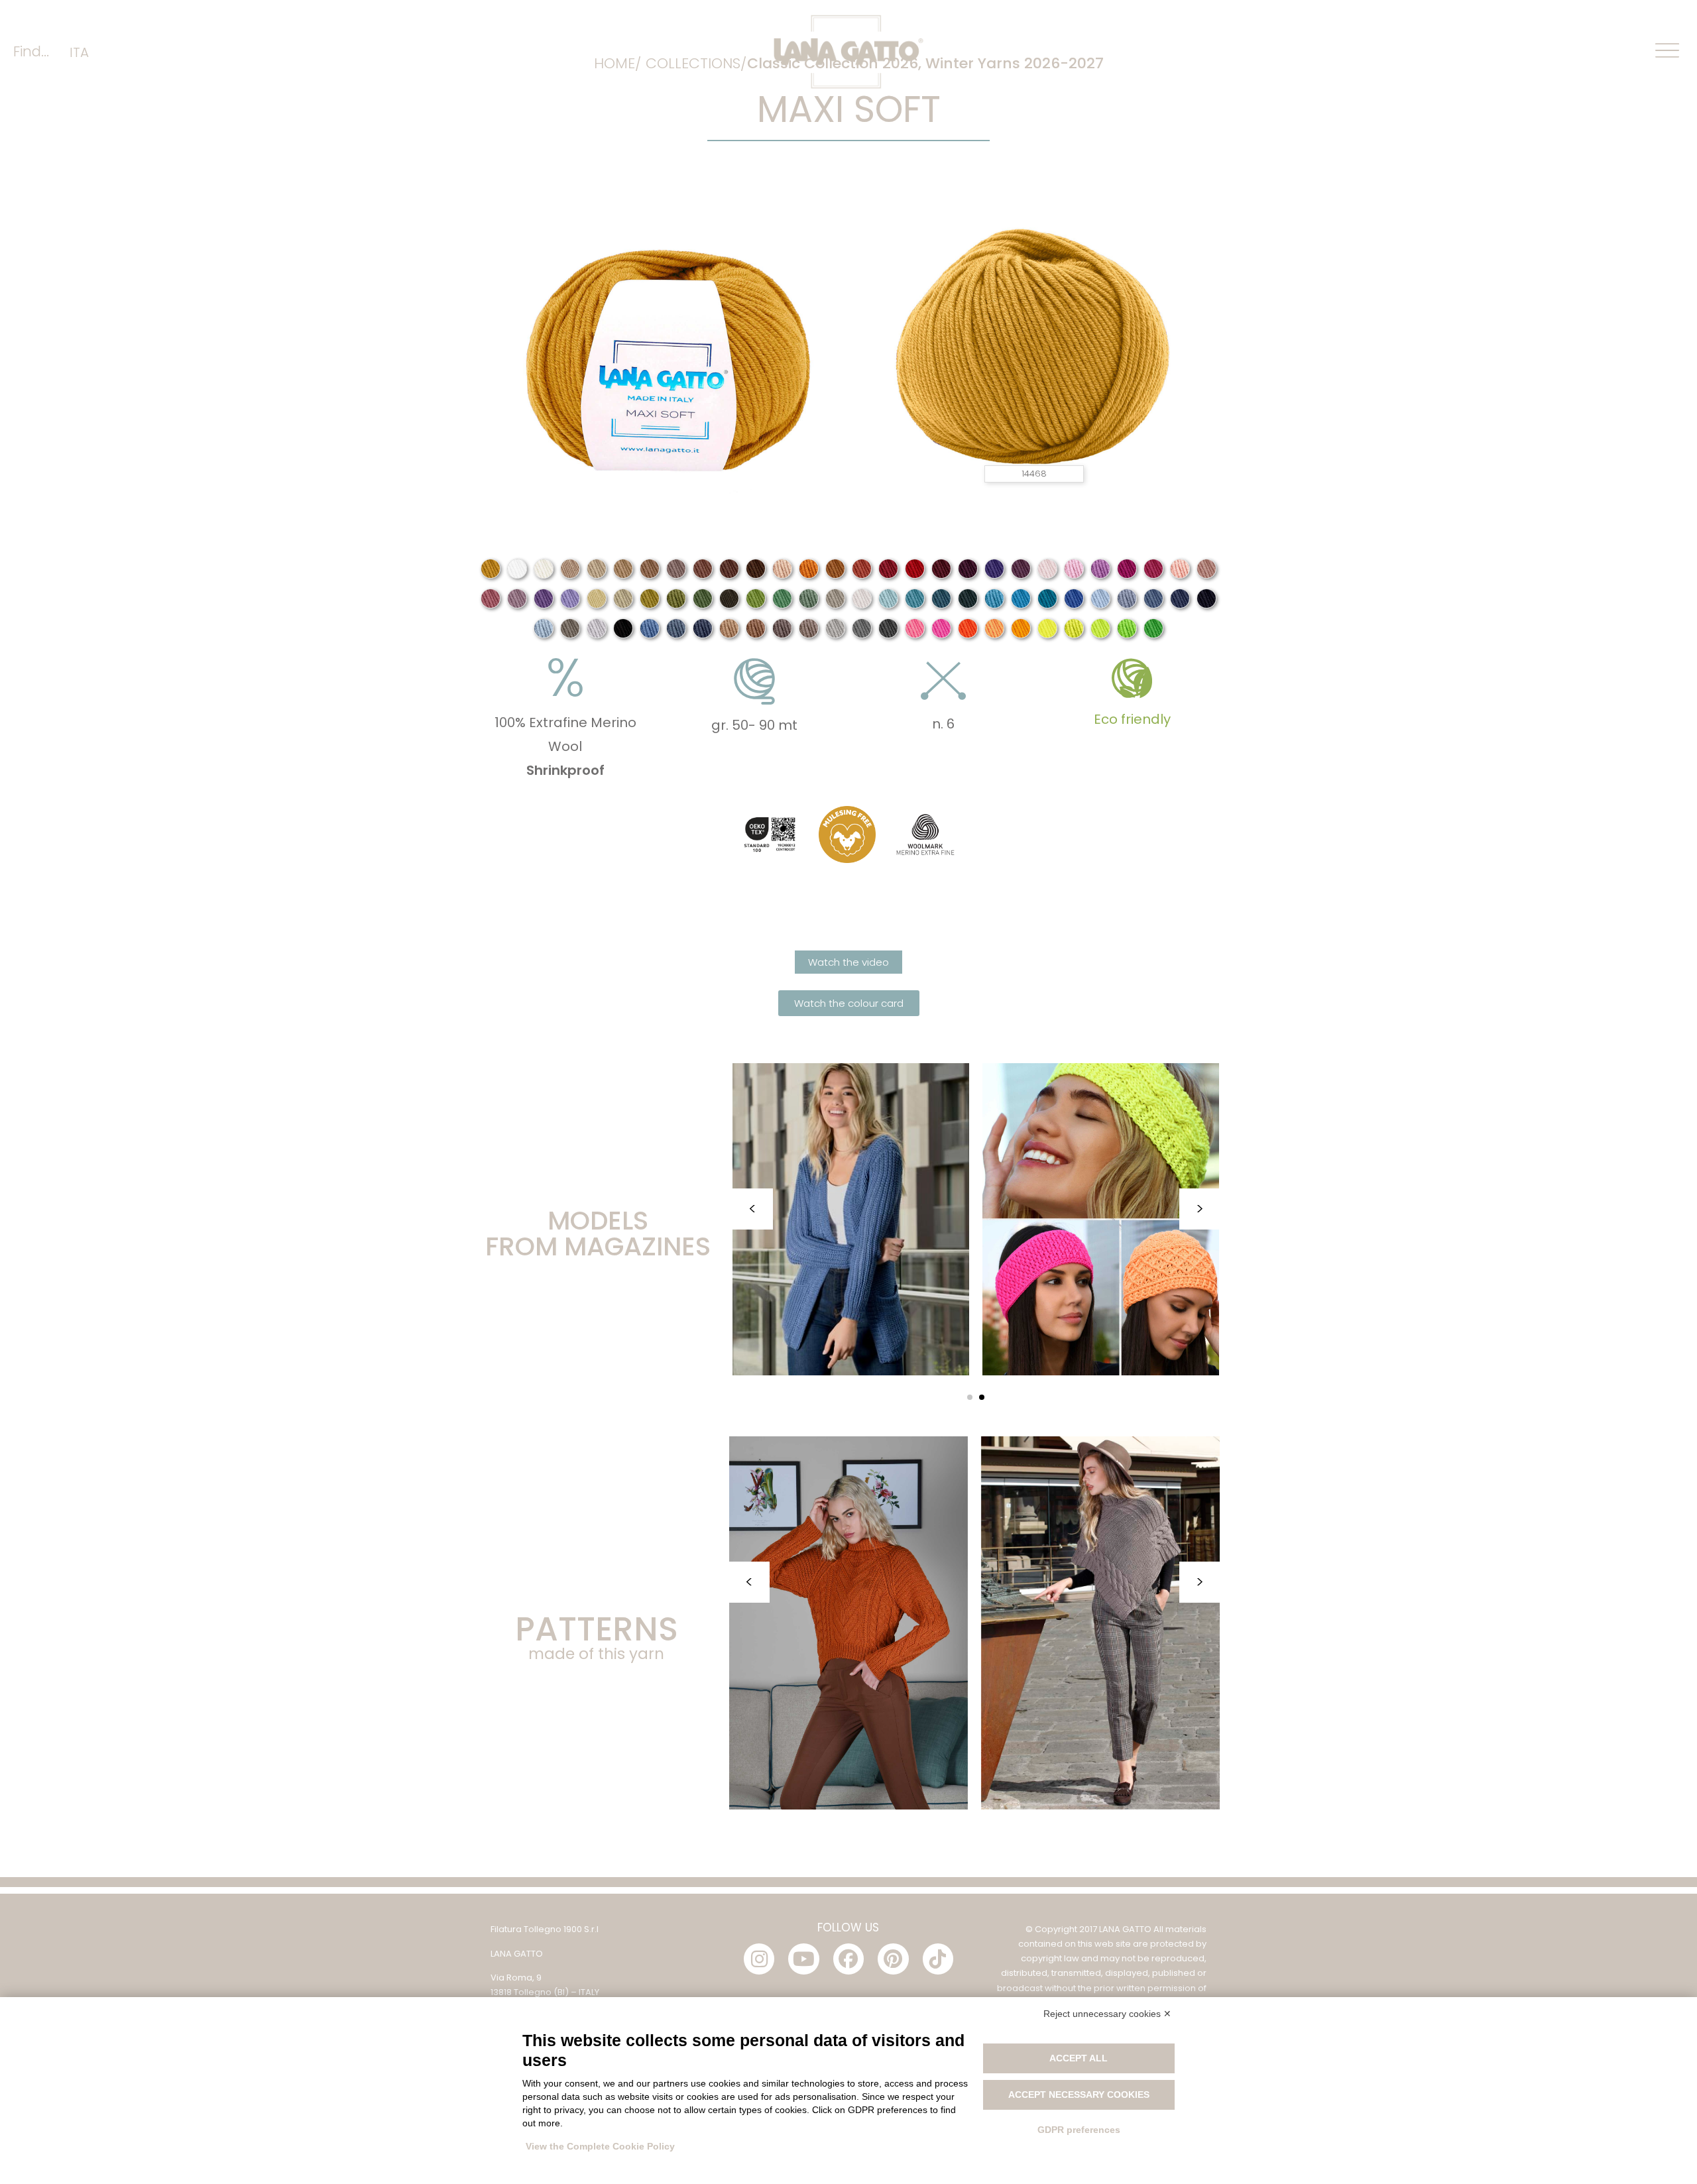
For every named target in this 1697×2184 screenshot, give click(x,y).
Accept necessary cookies (1079, 2095)
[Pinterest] (893, 1959)
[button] (970, 1397)
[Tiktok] (938, 1959)
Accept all (1079, 2058)
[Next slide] (1200, 1209)
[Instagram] (759, 1959)
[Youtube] (803, 1959)
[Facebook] (848, 1959)
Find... (31, 51)
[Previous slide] (752, 1209)
